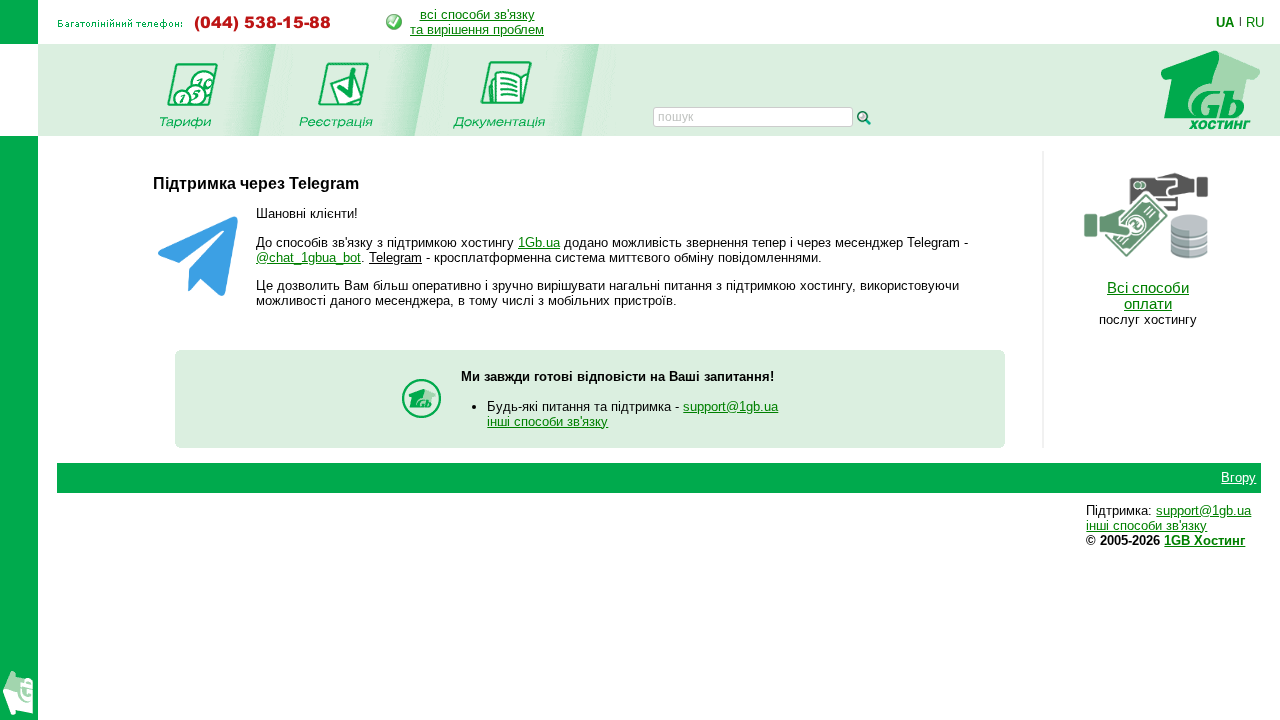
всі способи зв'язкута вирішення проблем (477, 22)
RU (1255, 22)
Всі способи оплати (1148, 296)
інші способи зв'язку (547, 421)
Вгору (1238, 477)
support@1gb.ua (730, 406)
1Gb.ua (539, 242)
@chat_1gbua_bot (308, 257)
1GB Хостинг (1204, 540)
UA (1225, 22)
